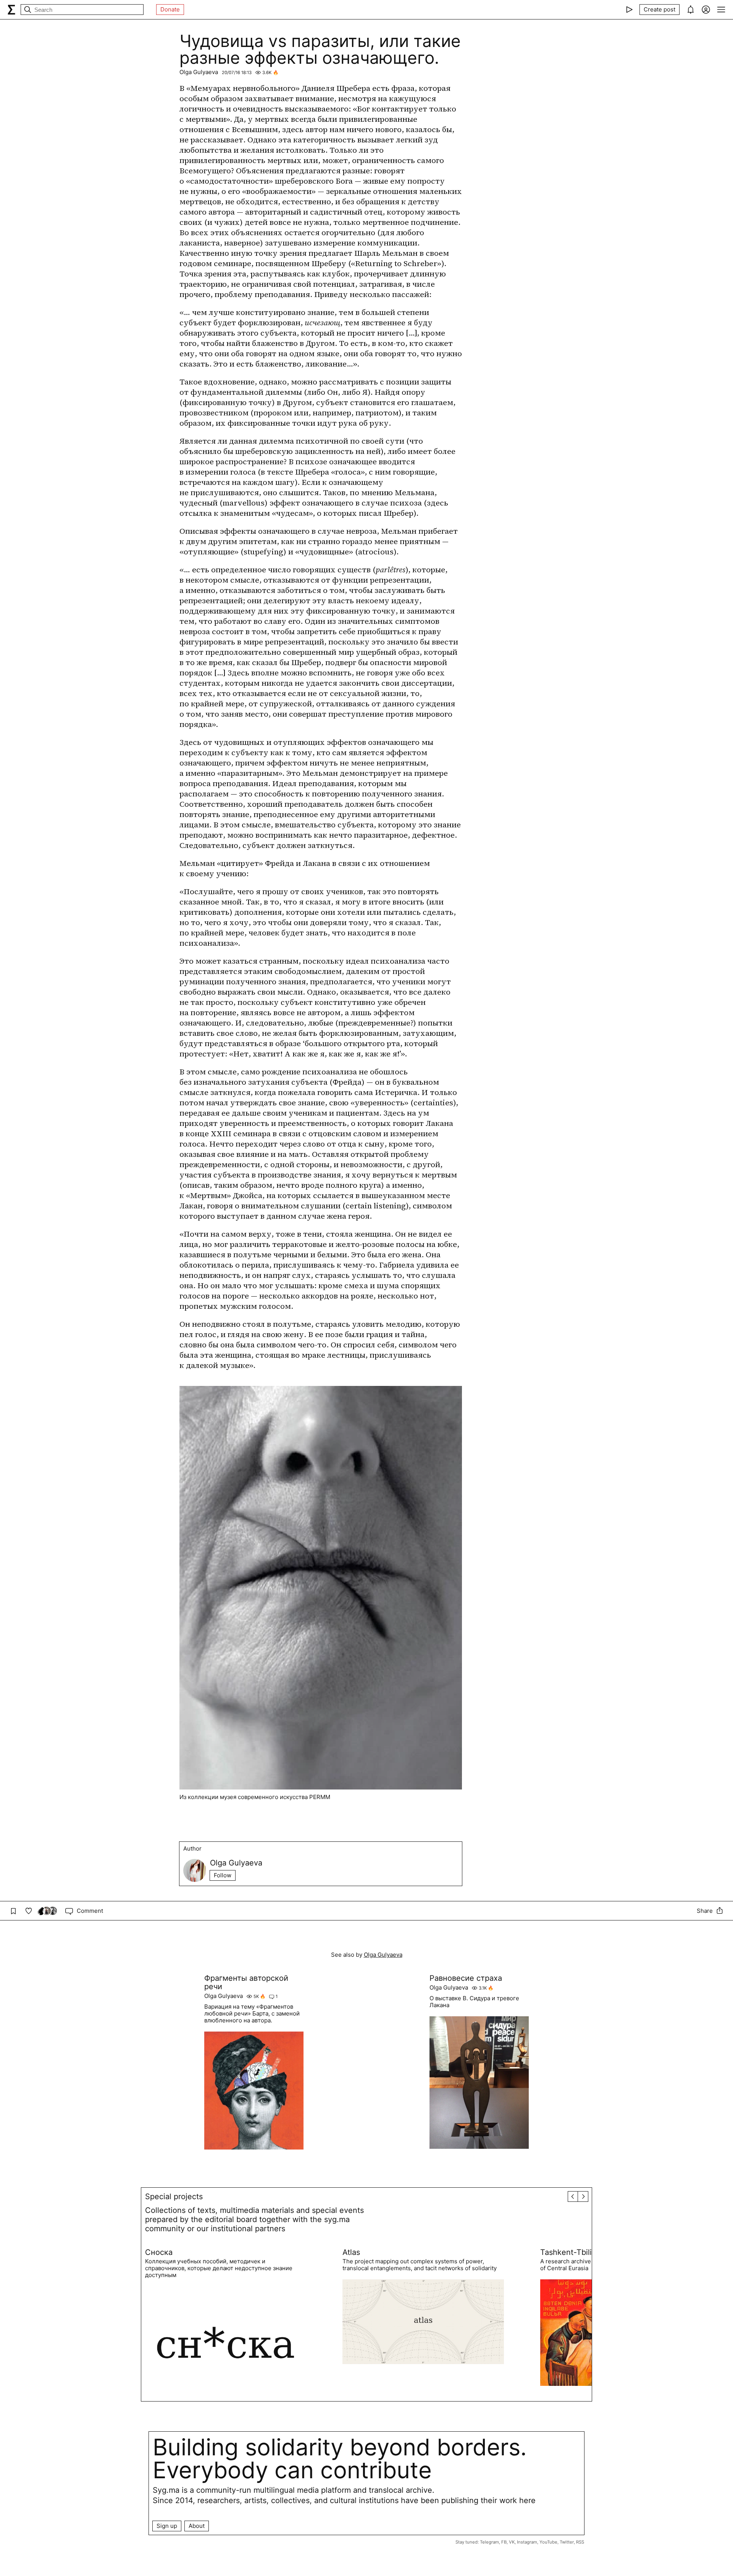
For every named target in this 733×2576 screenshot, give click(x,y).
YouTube (548, 2542)
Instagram (527, 2542)
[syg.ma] (11, 10)
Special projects (174, 2196)
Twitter (567, 2542)
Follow (223, 1875)
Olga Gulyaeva (199, 72)
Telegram (489, 2542)
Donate (170, 9)
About (197, 2526)
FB (504, 2542)
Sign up (167, 2526)
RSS (580, 2542)
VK (512, 2542)
